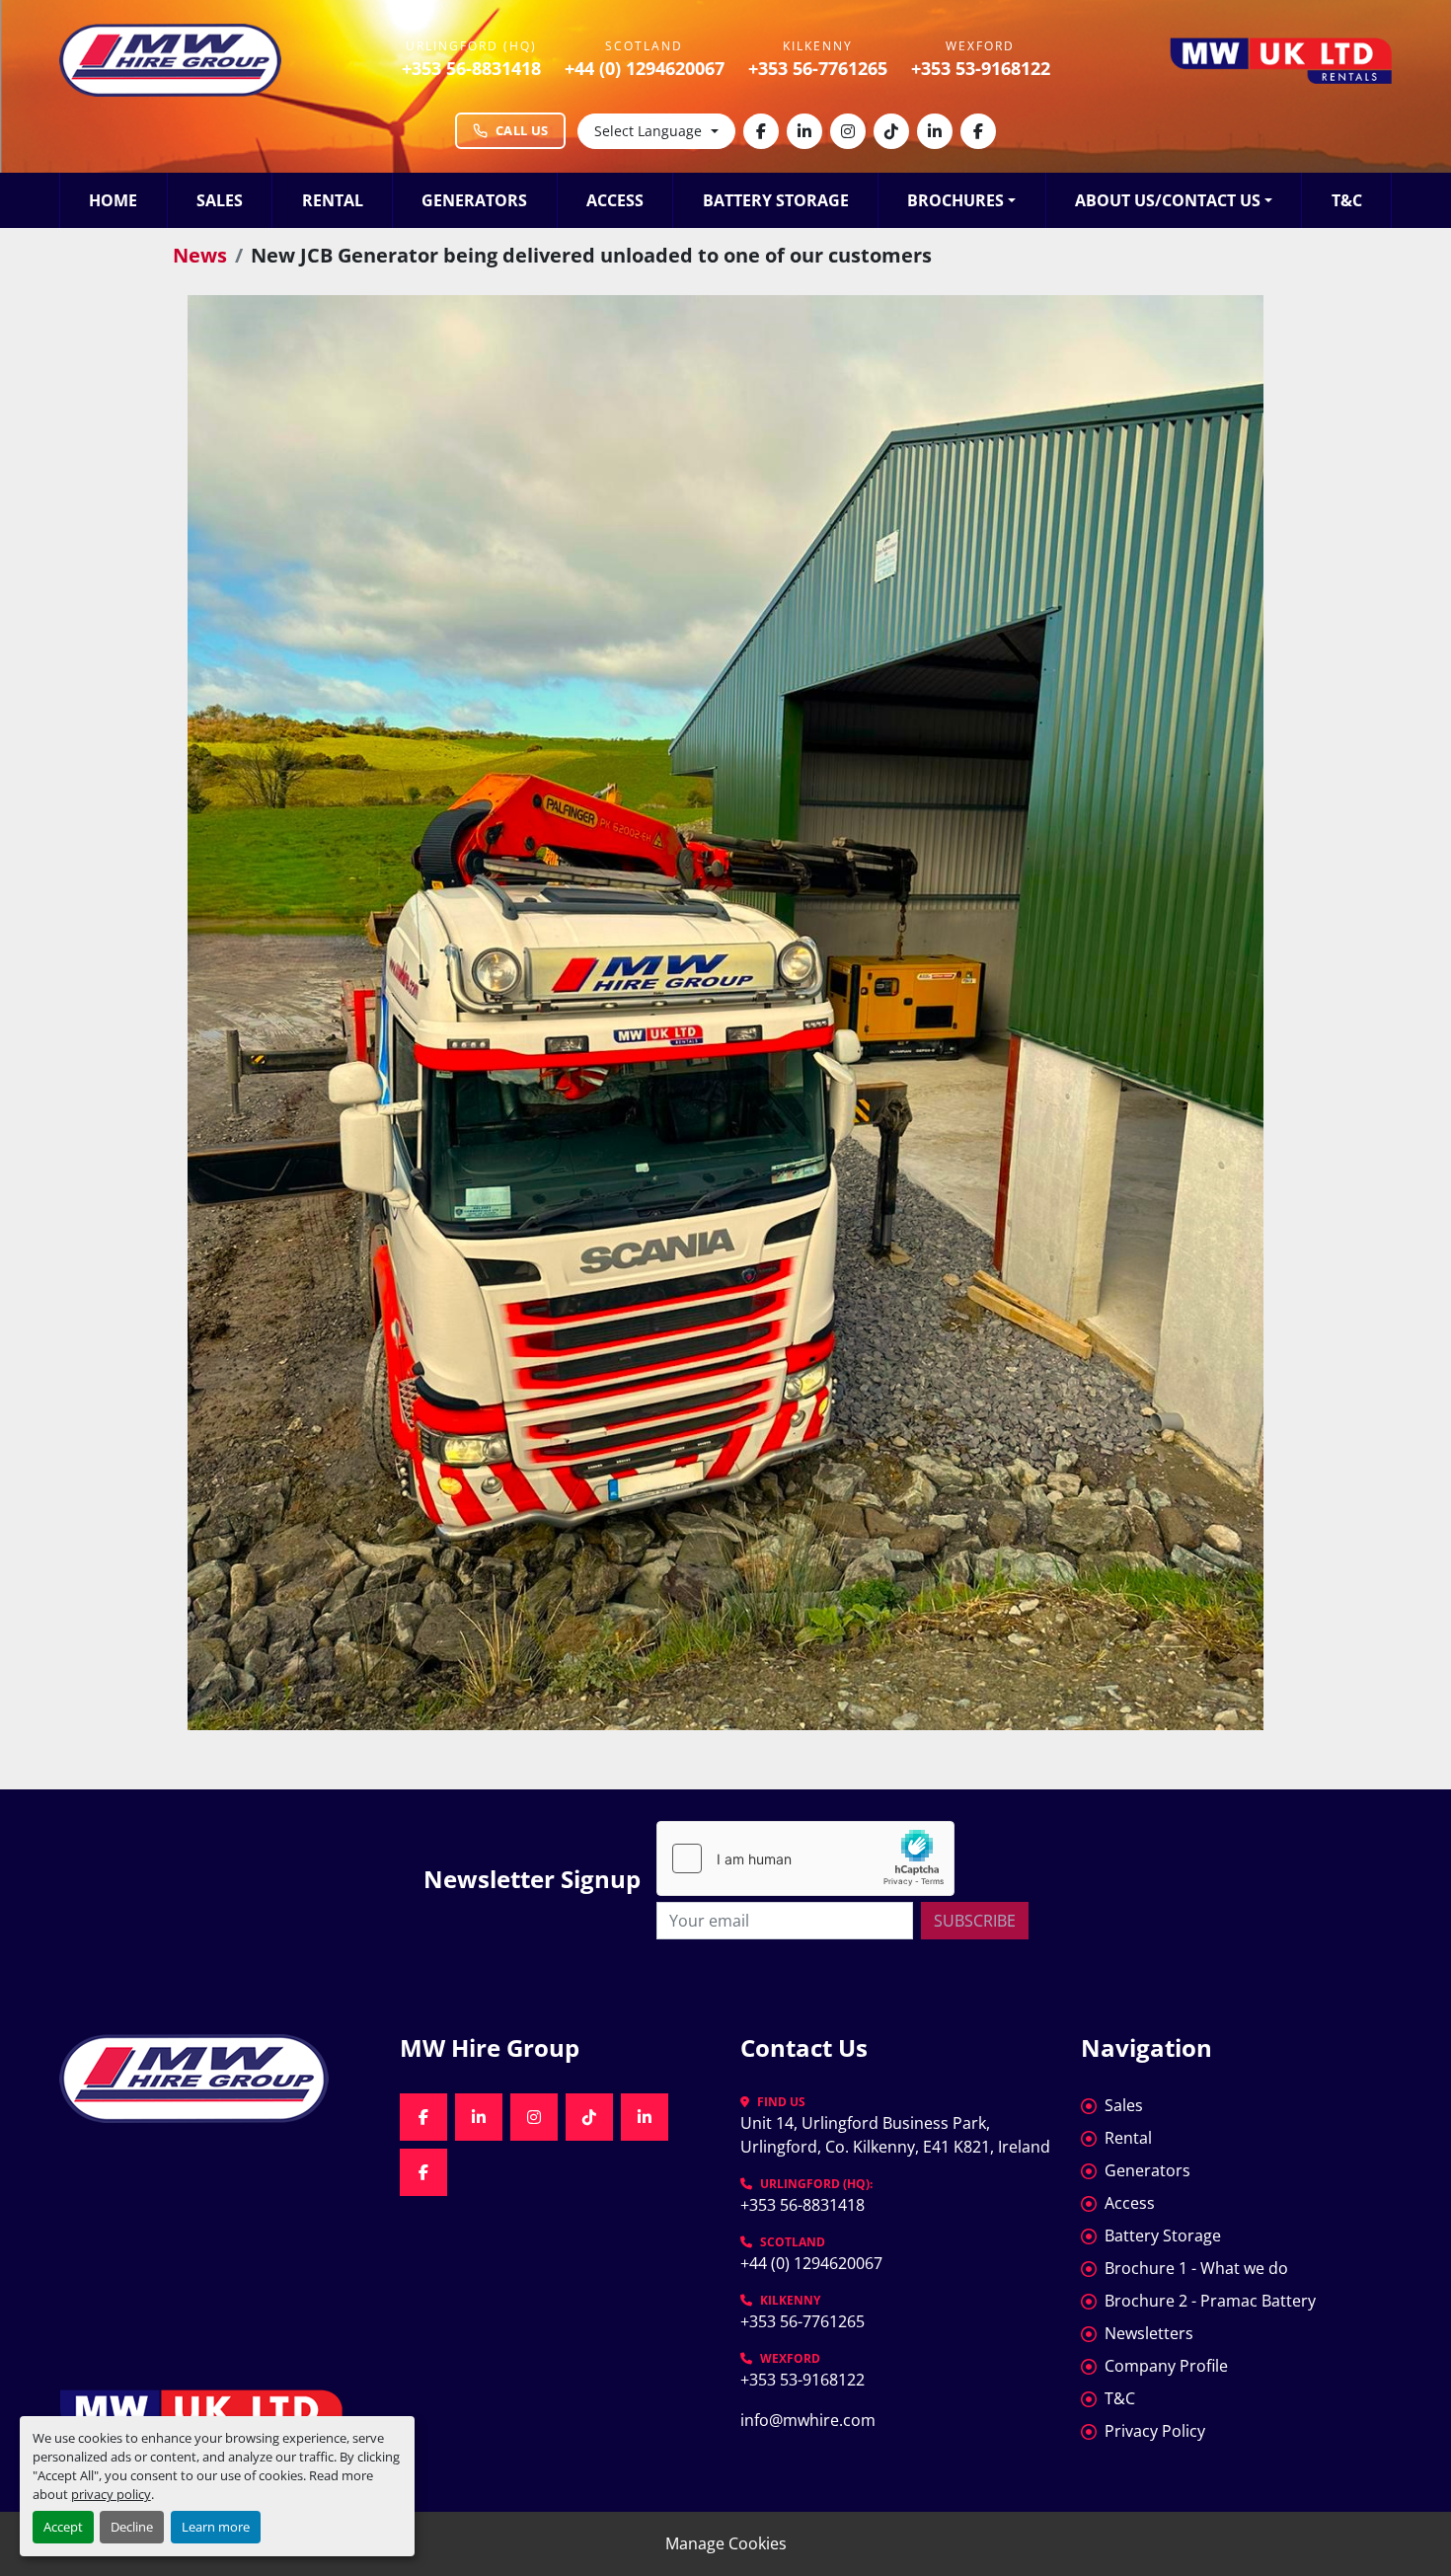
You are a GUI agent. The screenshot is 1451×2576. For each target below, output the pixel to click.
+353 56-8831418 (471, 68)
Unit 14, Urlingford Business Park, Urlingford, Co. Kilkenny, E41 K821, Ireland (895, 2135)
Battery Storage (776, 200)
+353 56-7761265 (818, 68)
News (200, 255)
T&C (1347, 200)
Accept (63, 2527)
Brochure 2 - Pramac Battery (1210, 2301)
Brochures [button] (955, 200)
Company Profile (1166, 2366)
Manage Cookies (726, 2543)
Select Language (648, 131)
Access (615, 200)
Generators (474, 200)
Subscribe (975, 1921)
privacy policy (111, 2494)
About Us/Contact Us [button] (1168, 200)
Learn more (216, 2527)
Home (113, 200)
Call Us (522, 130)
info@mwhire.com (808, 2420)
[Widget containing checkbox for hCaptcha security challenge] (805, 1858)
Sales (220, 200)
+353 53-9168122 (981, 68)
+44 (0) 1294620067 (645, 68)
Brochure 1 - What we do (1196, 2268)
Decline (132, 2527)
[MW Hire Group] (215, 2079)
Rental (333, 200)
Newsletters (1149, 2333)
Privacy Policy (1155, 2431)
